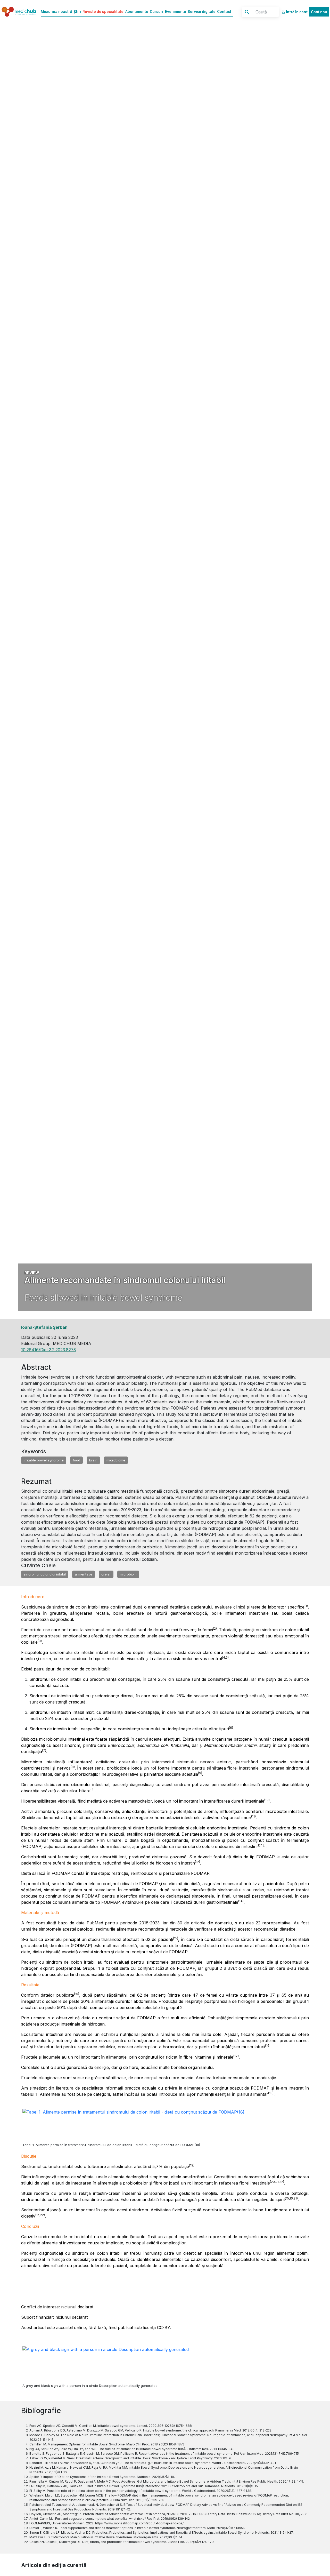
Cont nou (319, 12)
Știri (77, 12)
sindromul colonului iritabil (45, 1574)
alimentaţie (84, 1574)
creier (106, 1574)
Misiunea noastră (56, 12)
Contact (224, 12)
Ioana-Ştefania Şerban (44, 1327)
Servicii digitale (202, 12)
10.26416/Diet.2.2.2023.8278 (49, 1350)
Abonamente (137, 12)
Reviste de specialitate (103, 12)
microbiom (128, 1574)
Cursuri (156, 12)
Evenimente (176, 12)
